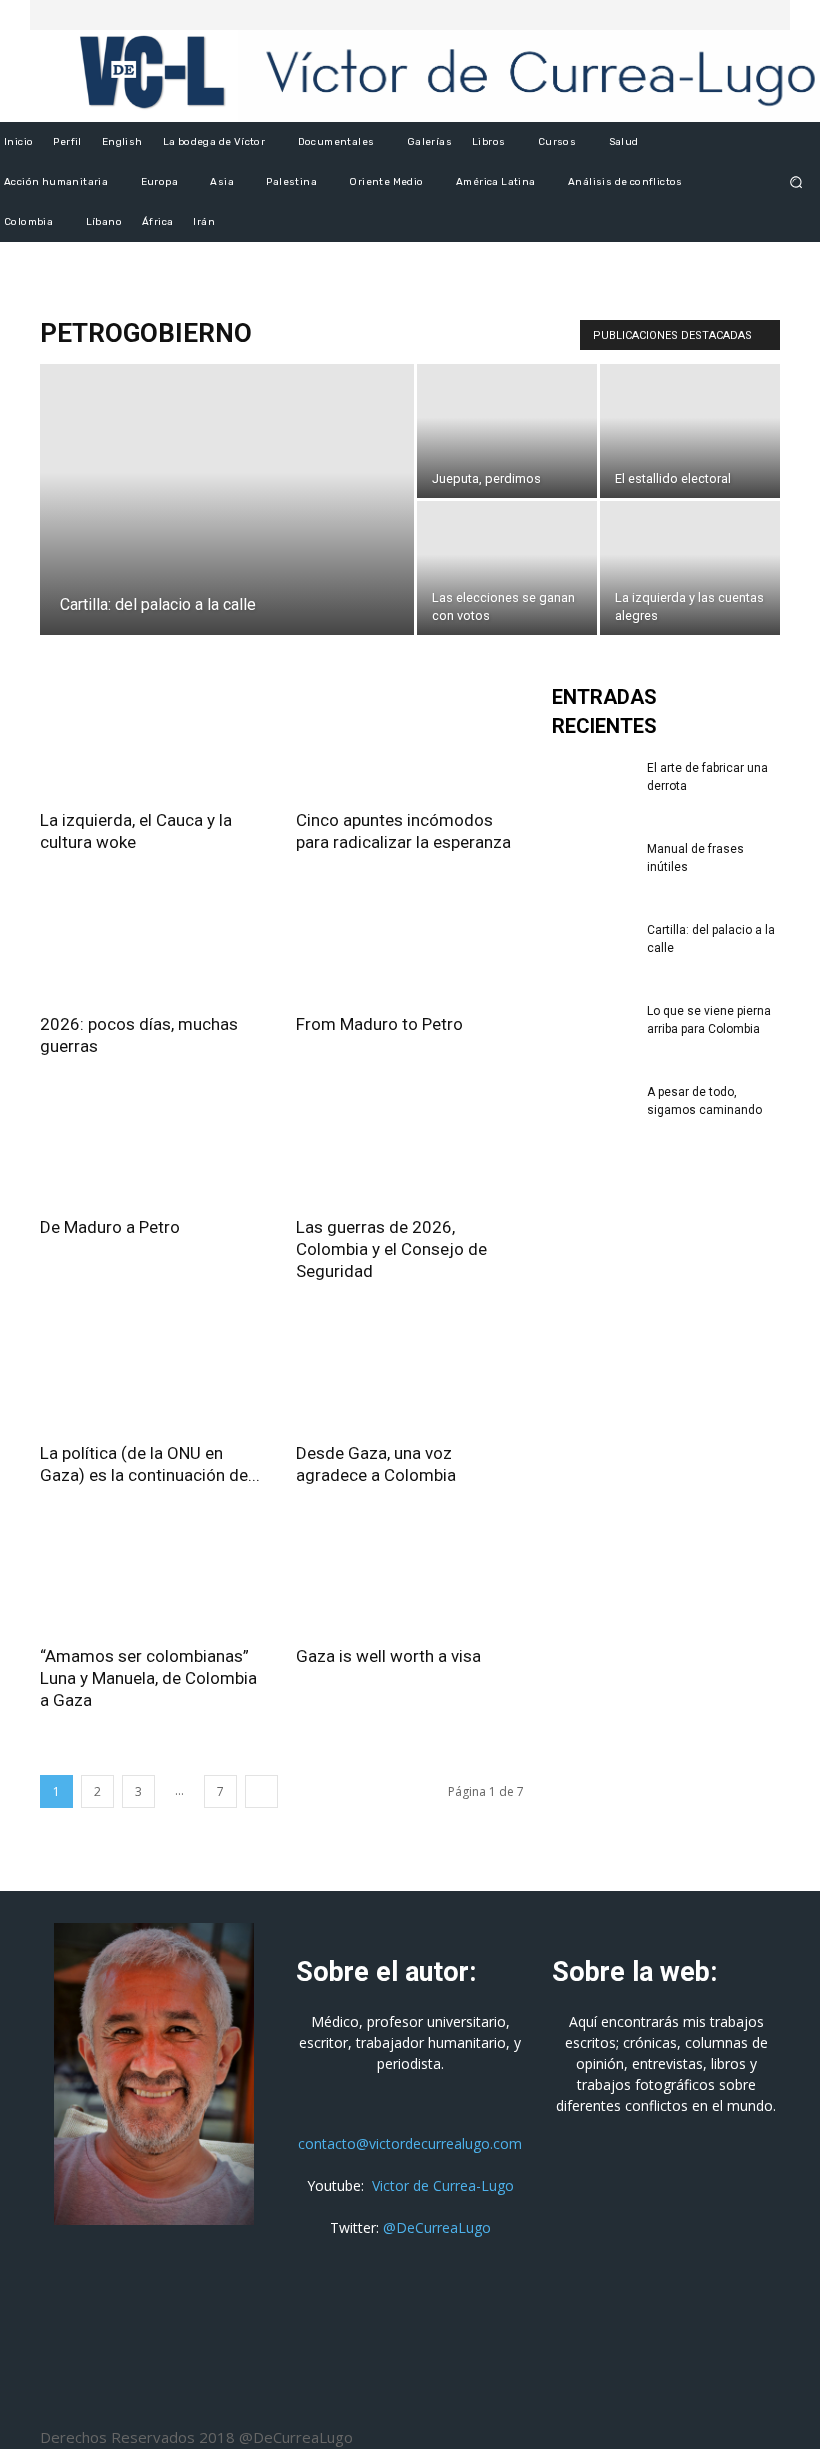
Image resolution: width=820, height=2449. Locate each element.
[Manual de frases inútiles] (592, 868)
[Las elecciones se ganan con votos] (507, 568)
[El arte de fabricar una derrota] (592, 787)
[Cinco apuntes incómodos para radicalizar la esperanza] (410, 739)
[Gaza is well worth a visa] (410, 1576)
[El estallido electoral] (690, 431)
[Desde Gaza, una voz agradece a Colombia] (410, 1372)
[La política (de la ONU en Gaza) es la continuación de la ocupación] (154, 1372)
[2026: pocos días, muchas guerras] (154, 943)
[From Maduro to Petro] (410, 943)
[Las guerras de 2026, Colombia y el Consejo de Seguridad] (410, 1147)
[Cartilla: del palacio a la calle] (227, 526)
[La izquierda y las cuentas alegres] (690, 568)
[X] (740, 15)
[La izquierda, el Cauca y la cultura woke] (154, 739)
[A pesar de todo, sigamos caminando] (592, 1111)
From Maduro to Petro (379, 1024)
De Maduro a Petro (110, 1227)
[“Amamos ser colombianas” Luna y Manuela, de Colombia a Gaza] (154, 1576)
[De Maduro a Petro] (154, 1147)
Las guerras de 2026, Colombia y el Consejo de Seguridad (391, 1249)
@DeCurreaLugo (437, 2227)
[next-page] (261, 1791)
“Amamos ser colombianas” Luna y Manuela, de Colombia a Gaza (148, 1678)
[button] (796, 182)
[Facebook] (716, 15)
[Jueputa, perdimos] (507, 431)
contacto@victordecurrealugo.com (410, 2143)
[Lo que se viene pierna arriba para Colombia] (592, 1030)
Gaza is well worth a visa (388, 1656)
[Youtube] (764, 15)
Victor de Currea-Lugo (443, 2185)
